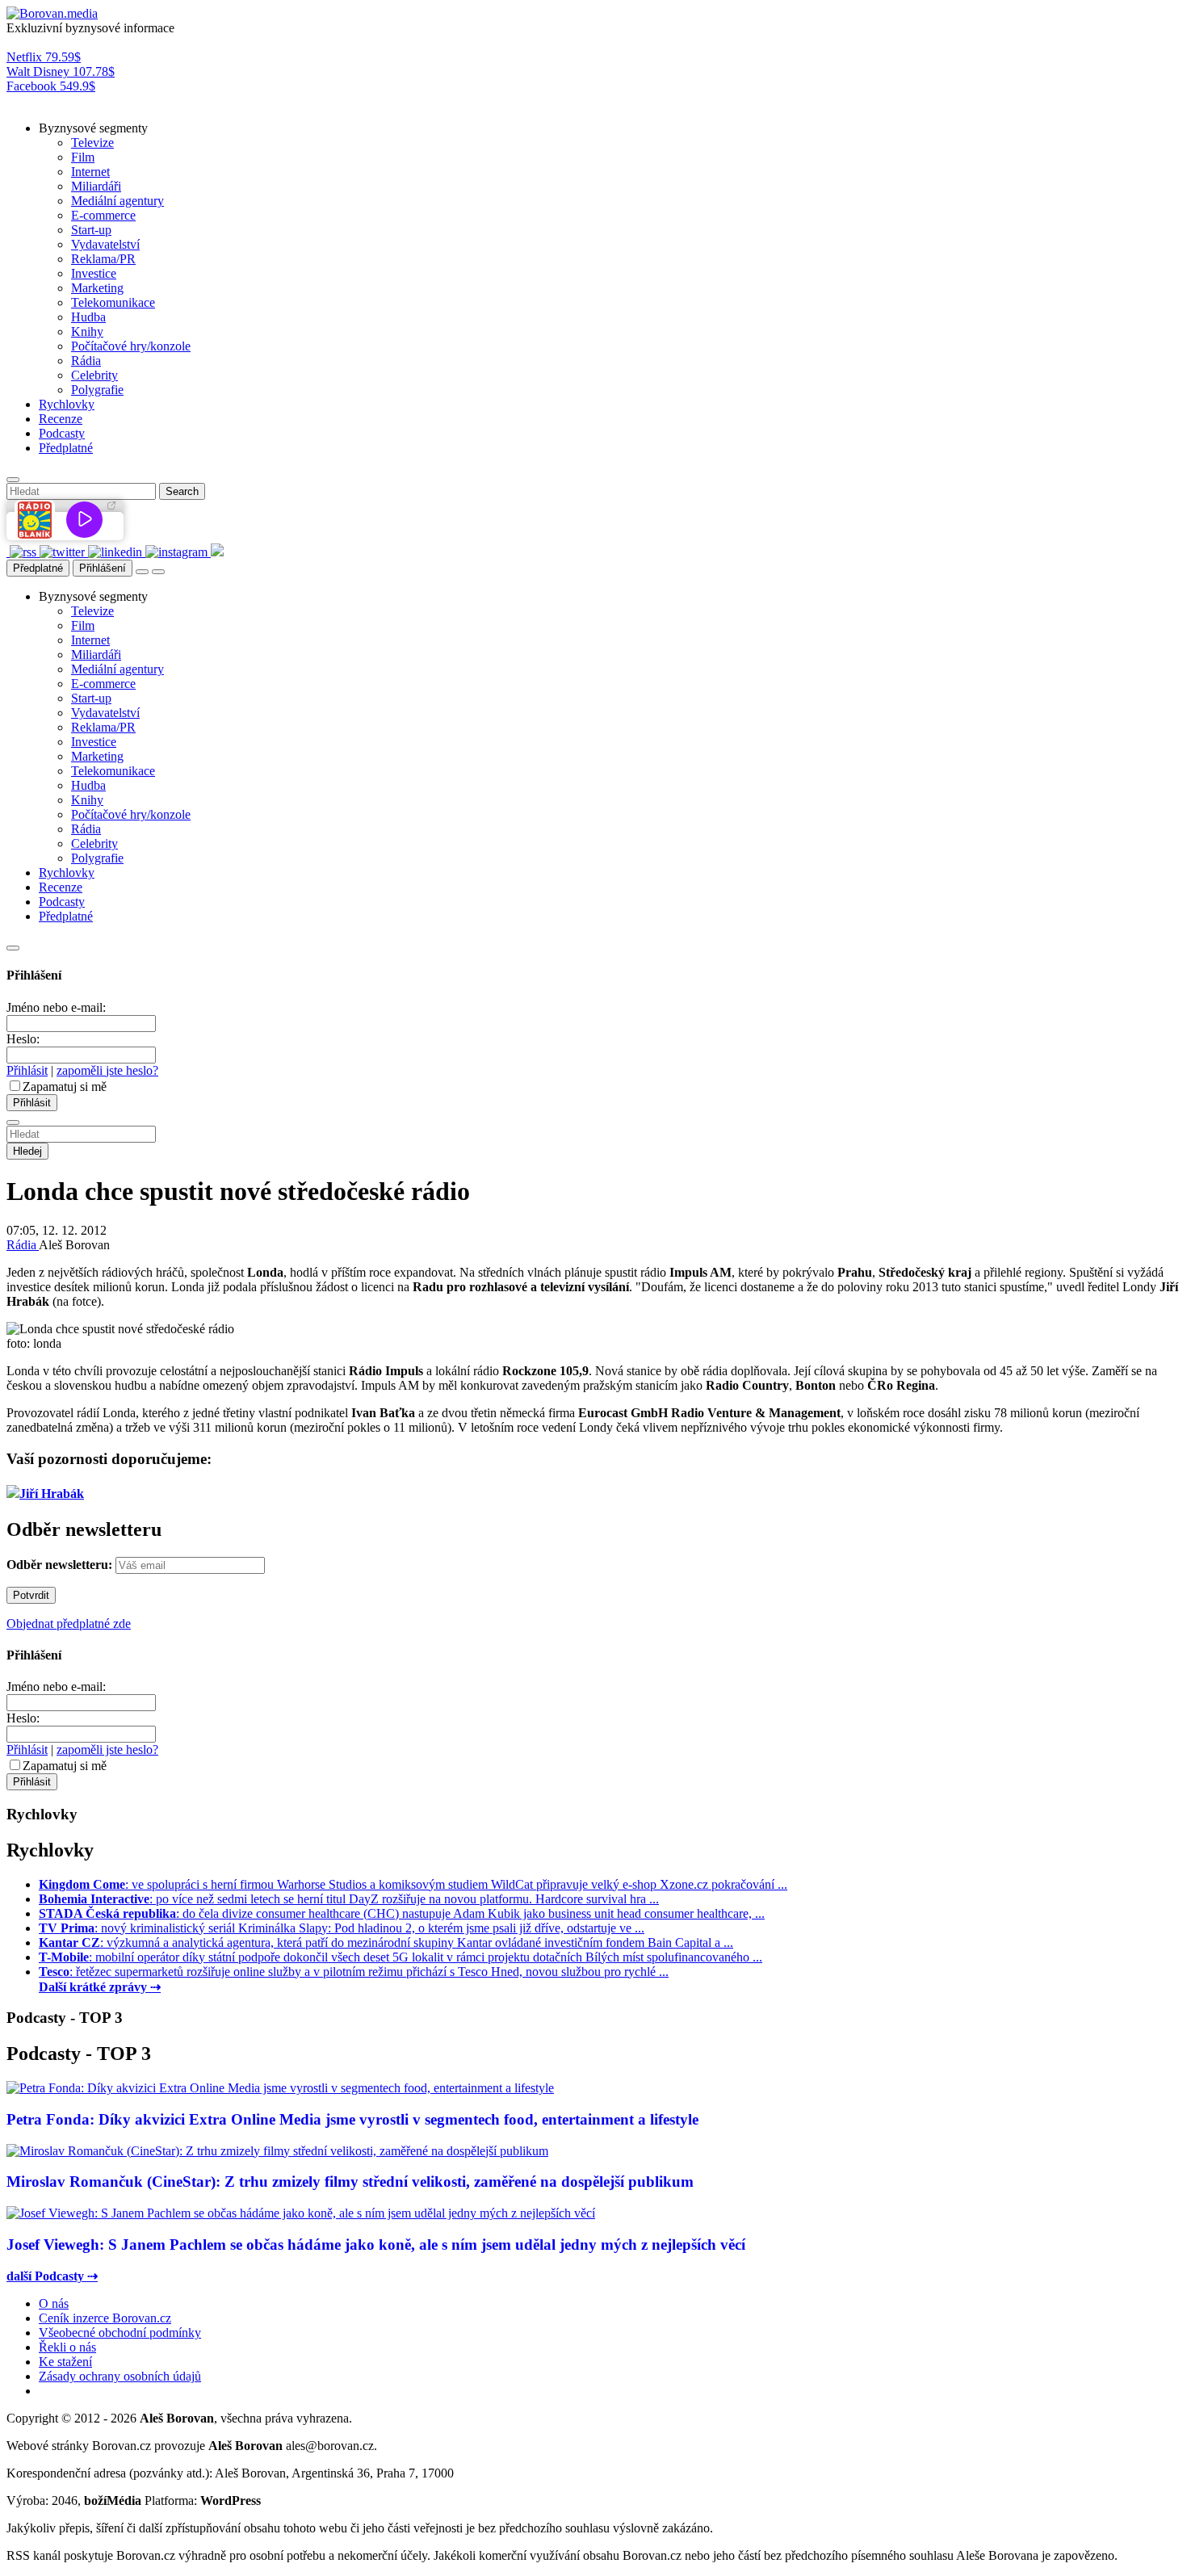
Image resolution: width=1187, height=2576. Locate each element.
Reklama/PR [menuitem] (103, 259)
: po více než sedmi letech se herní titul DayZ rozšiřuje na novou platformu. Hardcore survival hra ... (349, 1899)
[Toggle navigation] (158, 572)
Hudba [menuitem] (88, 317)
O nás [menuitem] (54, 2303)
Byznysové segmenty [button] (93, 128)
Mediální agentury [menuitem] (117, 201)
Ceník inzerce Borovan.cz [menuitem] (105, 2318)
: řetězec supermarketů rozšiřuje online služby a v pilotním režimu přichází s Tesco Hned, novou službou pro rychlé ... (354, 1972)
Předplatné (38, 568)
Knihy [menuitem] (87, 331)
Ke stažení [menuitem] (65, 2362)
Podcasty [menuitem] (62, 433)
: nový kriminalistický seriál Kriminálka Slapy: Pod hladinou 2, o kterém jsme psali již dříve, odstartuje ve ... (342, 1928)
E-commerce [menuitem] (103, 215)
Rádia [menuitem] (86, 361)
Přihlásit (27, 1070)
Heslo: (23, 1039)
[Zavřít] (13, 948)
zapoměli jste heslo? (107, 1070)
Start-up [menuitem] (91, 230)
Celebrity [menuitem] (94, 375)
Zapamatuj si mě (65, 1087)
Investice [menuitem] (94, 273)
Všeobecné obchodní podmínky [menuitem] (120, 2333)
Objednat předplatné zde (69, 1624)
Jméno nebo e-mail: (56, 1007)
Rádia (23, 1245)
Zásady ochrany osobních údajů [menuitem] (120, 2376)
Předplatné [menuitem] (66, 448)
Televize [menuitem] (92, 143)
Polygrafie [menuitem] (97, 390)
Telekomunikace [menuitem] (113, 302)
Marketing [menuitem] (97, 288)
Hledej (27, 1151)
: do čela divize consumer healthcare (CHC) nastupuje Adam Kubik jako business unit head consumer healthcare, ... (402, 1913)
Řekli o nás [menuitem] (67, 2347)
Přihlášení (103, 568)
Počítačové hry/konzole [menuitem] (131, 346)
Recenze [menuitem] (61, 419)
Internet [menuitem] (90, 172)
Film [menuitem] (83, 157)
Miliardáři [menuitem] (96, 186)
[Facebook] (8, 552)
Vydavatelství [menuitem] (105, 244)
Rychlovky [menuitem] (67, 404)
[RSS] (25, 552)
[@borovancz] (64, 552)
